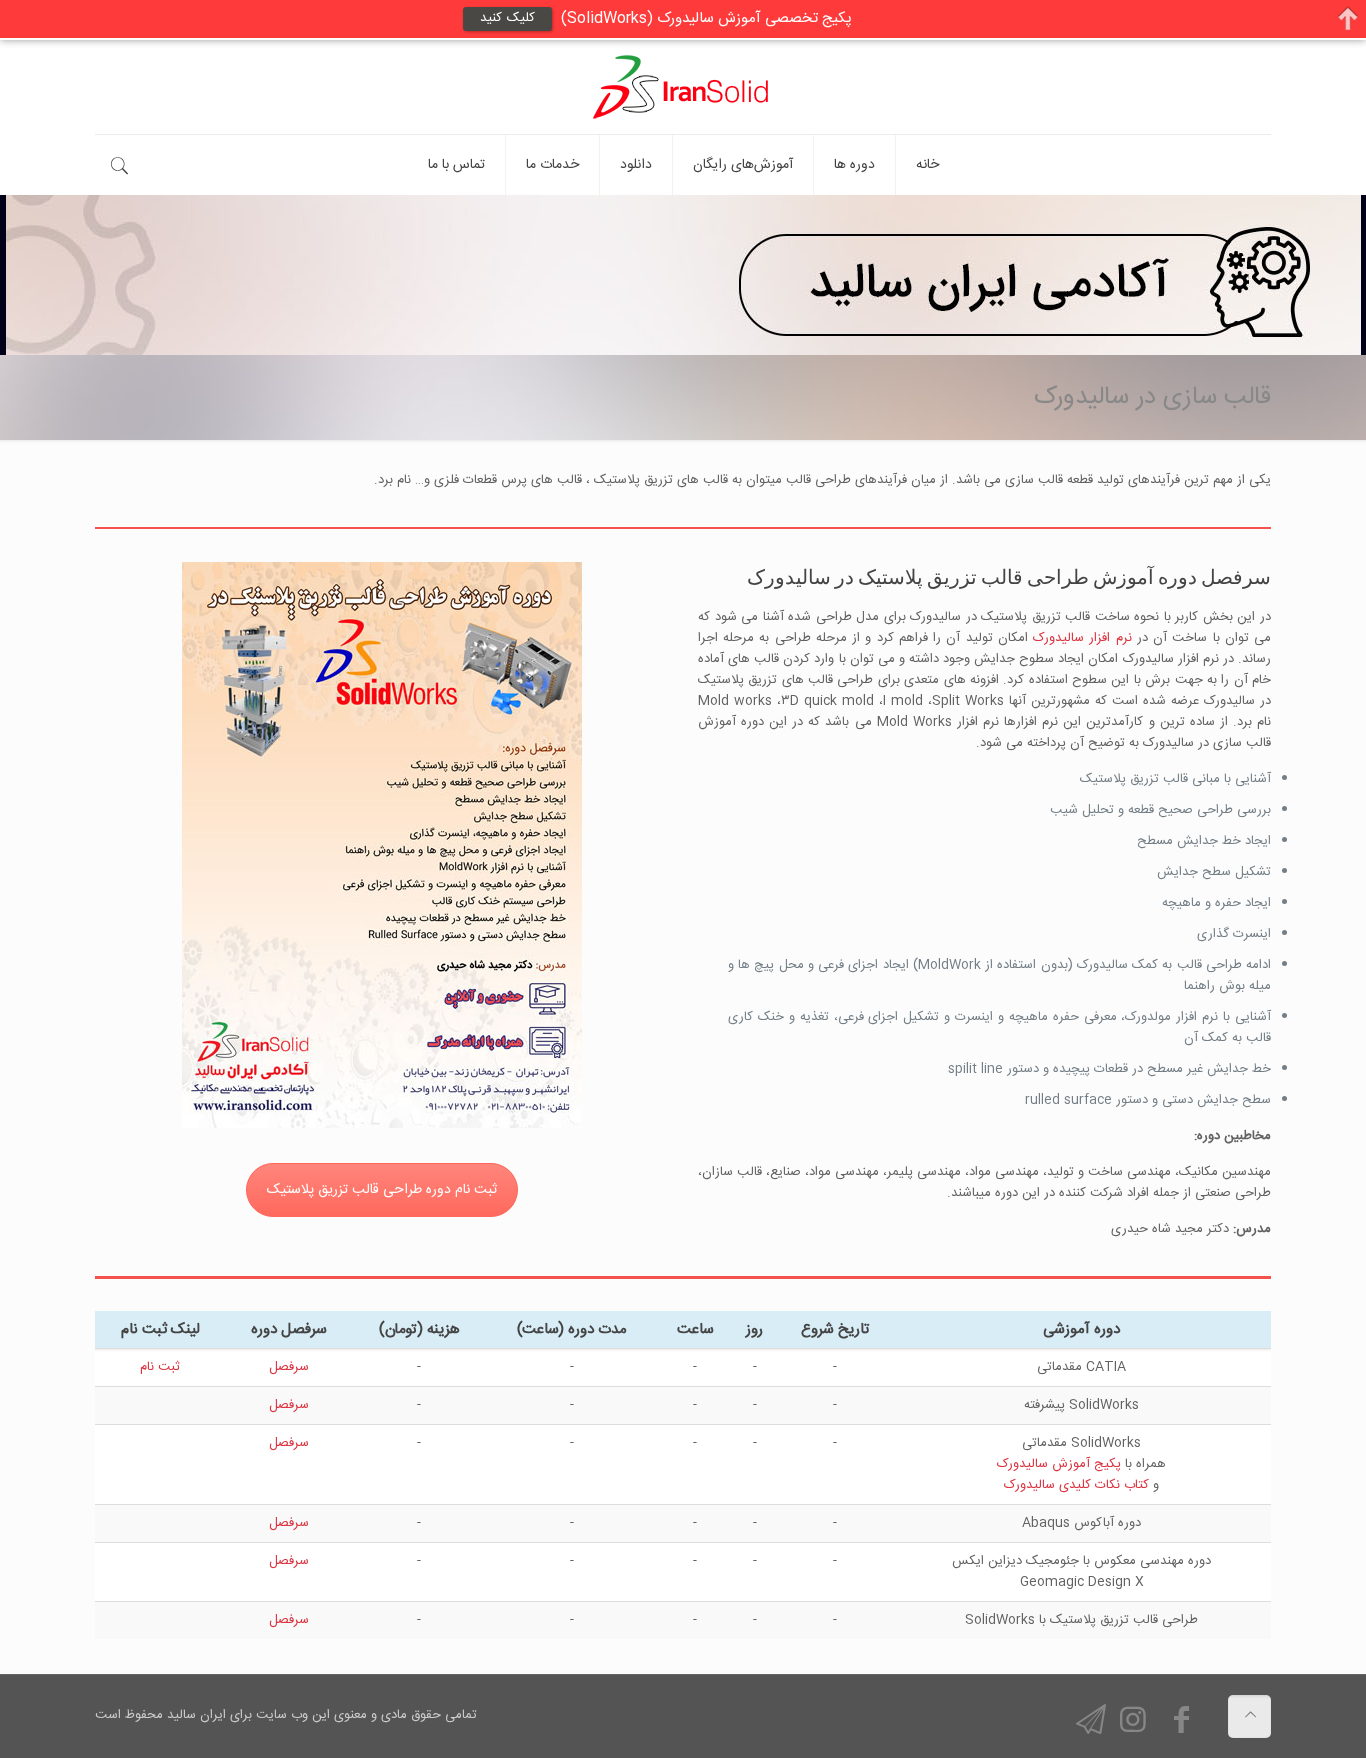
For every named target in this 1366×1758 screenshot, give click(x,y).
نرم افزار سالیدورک (1082, 638)
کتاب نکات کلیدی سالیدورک (1076, 1485)
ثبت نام (160, 1367)
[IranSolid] (683, 87)
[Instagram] (1133, 1723)
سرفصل (289, 1367)
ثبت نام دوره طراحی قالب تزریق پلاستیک (382, 1190)
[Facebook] (1181, 1723)
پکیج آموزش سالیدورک (1059, 1464)
